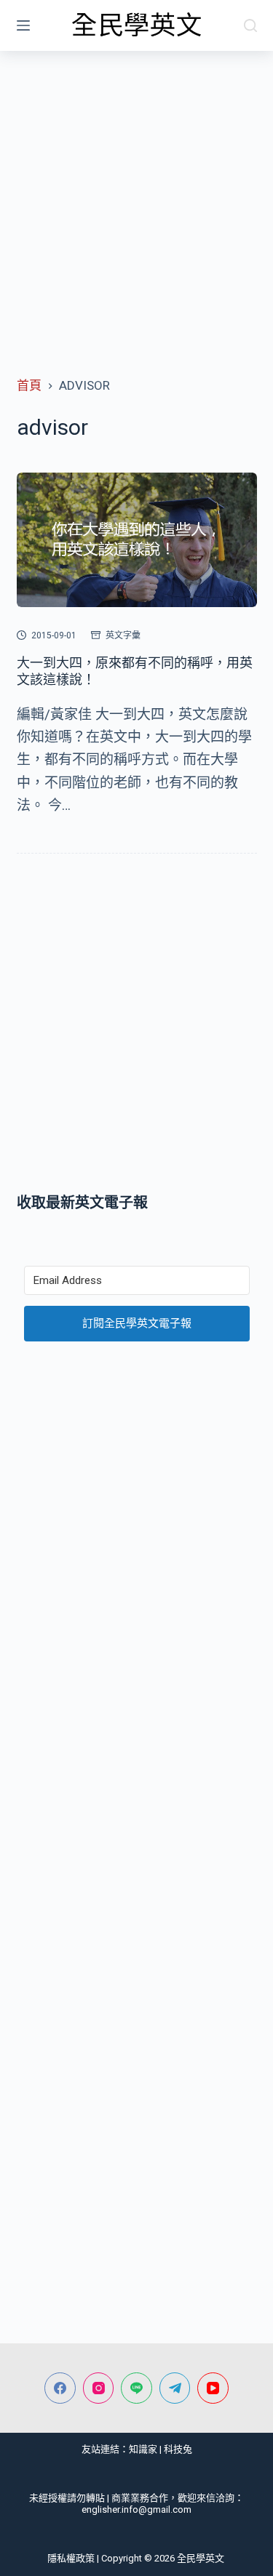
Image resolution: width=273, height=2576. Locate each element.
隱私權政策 (71, 2558)
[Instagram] (99, 2388)
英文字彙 (123, 635)
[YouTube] (213, 2388)
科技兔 (178, 2449)
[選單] (23, 25)
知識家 (143, 2449)
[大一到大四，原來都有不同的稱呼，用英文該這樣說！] (137, 540)
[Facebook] (60, 2388)
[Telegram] (175, 2388)
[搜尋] (250, 25)
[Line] (136, 2388)
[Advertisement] (136, 194)
